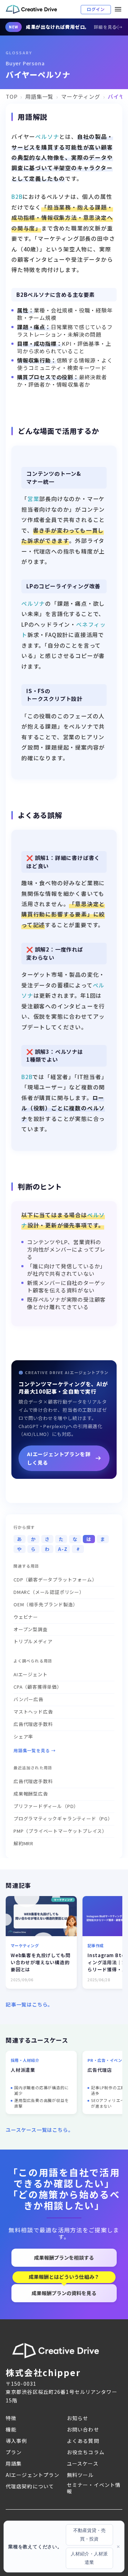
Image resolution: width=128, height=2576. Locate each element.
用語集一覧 (39, 96)
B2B (17, 196)
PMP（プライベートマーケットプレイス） (60, 1831)
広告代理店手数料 (33, 1724)
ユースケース (83, 2463)
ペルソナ (47, 136)
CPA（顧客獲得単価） (38, 1687)
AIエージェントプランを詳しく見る (59, 1458)
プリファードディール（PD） (46, 1806)
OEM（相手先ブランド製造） (46, 1604)
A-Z (63, 1549)
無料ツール (80, 2475)
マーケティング (81, 96)
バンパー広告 (28, 1699)
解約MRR (23, 1843)
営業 (33, 499)
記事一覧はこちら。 (29, 2004)
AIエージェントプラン (33, 2475)
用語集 (14, 2463)
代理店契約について (30, 2486)
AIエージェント (30, 1674)
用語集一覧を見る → (35, 1750)
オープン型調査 (31, 1629)
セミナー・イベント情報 (94, 2488)
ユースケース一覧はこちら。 (39, 2130)
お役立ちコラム (86, 2452)
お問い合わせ (83, 2429)
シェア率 (23, 1736)
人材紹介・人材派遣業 (89, 2558)
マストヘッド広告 (33, 1712)
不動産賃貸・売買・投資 (89, 2535)
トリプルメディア (33, 1641)
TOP (12, 96)
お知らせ (78, 2418)
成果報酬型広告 (31, 1794)
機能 (11, 2429)
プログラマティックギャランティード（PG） (63, 1818)
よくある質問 (83, 2441)
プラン (14, 2452)
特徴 (11, 2418)
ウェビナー (26, 1617)
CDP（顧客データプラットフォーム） (55, 1580)
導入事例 (16, 2441)
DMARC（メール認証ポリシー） (49, 1592)
